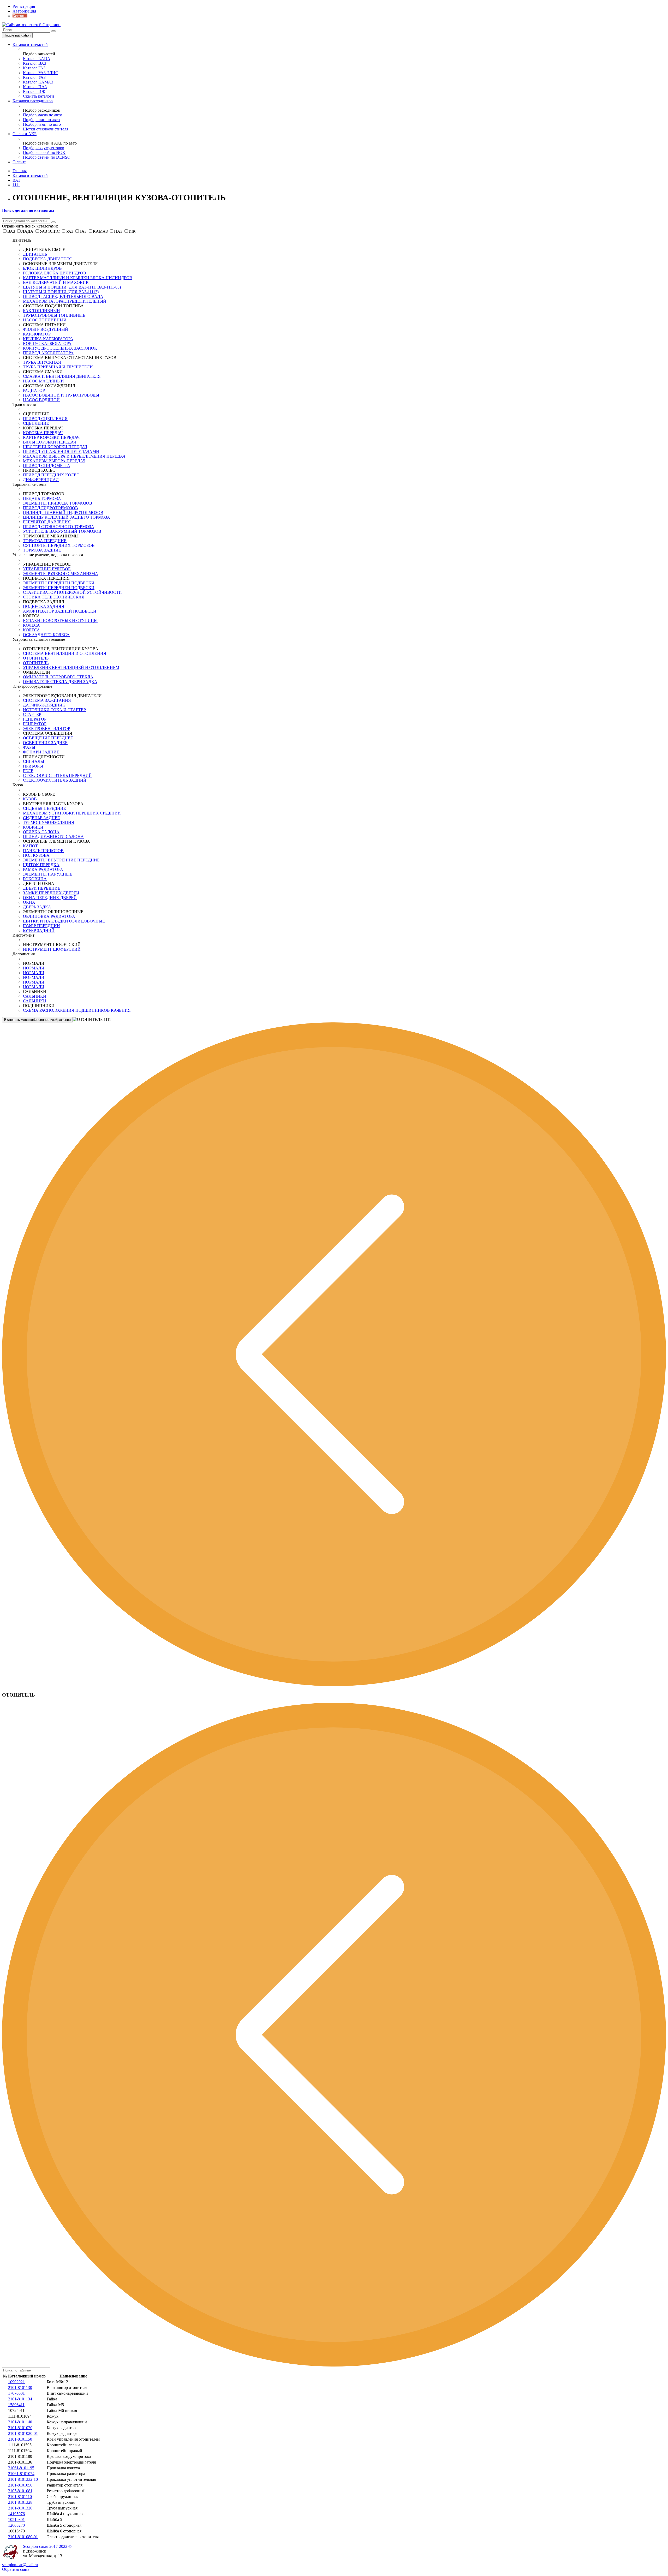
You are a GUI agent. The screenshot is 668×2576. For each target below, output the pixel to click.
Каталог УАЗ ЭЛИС (41, 73)
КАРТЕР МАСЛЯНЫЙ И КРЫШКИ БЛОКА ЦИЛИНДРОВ (78, 278)
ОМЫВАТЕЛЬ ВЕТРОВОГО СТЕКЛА (58, 677)
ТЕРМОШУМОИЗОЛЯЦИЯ (49, 822)
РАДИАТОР (34, 390)
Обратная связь (16, 2569)
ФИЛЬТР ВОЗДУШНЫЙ (46, 329)
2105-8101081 (20, 2491)
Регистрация (24, 6)
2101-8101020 (20, 2428)
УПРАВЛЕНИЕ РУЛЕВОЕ (47, 569)
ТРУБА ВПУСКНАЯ (42, 362)
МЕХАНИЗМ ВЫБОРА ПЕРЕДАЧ (54, 461)
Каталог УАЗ (34, 77)
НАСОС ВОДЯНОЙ (41, 400)
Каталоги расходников (33, 101)
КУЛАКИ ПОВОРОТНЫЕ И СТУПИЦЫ (60, 621)
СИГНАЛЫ (34, 761)
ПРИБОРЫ (33, 766)
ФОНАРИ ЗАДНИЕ (41, 752)
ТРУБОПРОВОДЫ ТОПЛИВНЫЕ (54, 315)
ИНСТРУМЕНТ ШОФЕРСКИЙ (52, 949)
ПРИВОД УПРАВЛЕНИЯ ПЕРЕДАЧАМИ (61, 451)
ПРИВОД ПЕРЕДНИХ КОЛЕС (51, 475)
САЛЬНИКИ (35, 996)
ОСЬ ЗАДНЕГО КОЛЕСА (46, 635)
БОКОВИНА (35, 879)
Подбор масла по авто (43, 115)
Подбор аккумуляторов (44, 148)
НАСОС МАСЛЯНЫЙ (43, 381)
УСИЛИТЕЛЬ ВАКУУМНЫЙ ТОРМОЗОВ (62, 531)
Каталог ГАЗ (34, 68)
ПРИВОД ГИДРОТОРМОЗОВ (50, 508)
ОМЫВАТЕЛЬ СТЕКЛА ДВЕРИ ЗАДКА (60, 682)
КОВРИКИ (33, 827)
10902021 (16, 2382)
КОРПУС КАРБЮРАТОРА (47, 343)
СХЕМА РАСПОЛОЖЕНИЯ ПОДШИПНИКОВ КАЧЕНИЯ (77, 1010)
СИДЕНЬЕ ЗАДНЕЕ (41, 818)
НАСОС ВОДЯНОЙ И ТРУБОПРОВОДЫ (61, 395)
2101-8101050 (20, 2485)
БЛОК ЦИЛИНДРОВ (42, 268)
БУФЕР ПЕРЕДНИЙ (41, 926)
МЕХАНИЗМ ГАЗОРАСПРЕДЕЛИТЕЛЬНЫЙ (65, 301)
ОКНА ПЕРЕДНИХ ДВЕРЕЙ (50, 898)
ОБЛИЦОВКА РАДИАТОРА (49, 916)
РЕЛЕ (28, 771)
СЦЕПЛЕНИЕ (36, 423)
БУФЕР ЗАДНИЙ (39, 930)
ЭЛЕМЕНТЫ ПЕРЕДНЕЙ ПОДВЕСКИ (59, 583)
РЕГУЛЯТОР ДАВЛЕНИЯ (47, 522)
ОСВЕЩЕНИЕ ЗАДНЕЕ (45, 743)
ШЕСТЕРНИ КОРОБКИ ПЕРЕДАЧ (55, 447)
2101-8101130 (20, 2388)
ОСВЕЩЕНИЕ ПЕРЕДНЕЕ (48, 738)
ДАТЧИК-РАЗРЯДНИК (44, 705)
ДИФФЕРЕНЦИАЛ (41, 480)
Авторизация (24, 11)
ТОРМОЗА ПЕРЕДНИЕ (45, 541)
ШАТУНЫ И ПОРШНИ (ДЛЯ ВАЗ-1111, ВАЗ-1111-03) (72, 287)
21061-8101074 (21, 2474)
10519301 (16, 2520)
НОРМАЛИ (34, 968)
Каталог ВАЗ (35, 63)
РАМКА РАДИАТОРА (43, 869)
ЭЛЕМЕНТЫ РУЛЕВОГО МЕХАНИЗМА (61, 574)
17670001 (16, 2393)
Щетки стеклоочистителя (46, 129)
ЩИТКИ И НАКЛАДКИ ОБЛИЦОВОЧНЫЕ (64, 921)
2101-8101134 (20, 2399)
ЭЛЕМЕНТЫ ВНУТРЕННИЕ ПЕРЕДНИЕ (61, 860)
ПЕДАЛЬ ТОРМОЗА (42, 498)
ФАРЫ (29, 747)
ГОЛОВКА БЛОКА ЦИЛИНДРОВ (55, 273)
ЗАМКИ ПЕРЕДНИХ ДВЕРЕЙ (51, 893)
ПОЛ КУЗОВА (36, 855)
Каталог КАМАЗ (38, 82)
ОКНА (29, 902)
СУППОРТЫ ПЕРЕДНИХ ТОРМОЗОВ (59, 545)
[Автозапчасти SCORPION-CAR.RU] (31, 25)
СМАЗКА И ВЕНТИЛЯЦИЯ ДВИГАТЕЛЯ (62, 376)
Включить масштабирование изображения (37, 1020)
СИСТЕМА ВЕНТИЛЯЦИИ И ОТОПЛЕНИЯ (65, 653)
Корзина (20, 16)
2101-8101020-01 (23, 2433)
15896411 (16, 2405)
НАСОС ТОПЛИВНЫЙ (45, 320)
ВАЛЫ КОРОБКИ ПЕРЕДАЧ (49, 442)
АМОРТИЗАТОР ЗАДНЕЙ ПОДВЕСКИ (60, 611)
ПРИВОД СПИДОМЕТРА (47, 466)
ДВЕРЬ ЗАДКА (37, 907)
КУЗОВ (30, 799)
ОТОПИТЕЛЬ (36, 658)
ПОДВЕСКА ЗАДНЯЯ (44, 606)
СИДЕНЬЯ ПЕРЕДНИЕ (44, 808)
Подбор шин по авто (41, 120)
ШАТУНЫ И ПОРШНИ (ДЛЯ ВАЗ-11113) (61, 292)
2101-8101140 (20, 2422)
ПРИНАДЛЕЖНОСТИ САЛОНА (53, 837)
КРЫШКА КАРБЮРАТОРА (48, 339)
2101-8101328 (20, 2502)
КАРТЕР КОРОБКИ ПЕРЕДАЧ (51, 437)
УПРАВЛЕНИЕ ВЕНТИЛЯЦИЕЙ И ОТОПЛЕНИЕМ (71, 667)
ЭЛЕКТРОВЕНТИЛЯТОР (47, 729)
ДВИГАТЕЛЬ (35, 254)
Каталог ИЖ (34, 91)
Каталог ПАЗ (35, 87)
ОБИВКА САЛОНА (41, 832)
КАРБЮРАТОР (37, 334)
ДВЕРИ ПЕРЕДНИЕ (42, 888)
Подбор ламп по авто (42, 124)
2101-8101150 (20, 2439)
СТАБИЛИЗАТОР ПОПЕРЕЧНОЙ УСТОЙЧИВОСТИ (72, 592)
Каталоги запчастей (30, 44)
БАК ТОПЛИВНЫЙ (41, 311)
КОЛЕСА (31, 625)
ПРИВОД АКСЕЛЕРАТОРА (48, 353)
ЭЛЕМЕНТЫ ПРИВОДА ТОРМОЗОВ (58, 503)
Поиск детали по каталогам (28, 210)
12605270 (16, 2525)
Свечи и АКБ (25, 134)
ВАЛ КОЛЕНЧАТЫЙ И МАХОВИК (56, 282)
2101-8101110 (20, 2497)
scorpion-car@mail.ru (20, 2565)
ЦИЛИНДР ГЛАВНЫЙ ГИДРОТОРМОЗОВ (63, 513)
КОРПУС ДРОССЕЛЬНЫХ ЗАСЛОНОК (60, 348)
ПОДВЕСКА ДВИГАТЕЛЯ (47, 259)
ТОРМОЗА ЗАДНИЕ (42, 550)
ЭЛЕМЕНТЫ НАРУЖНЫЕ (48, 874)
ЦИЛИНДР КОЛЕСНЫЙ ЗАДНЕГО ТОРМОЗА (67, 517)
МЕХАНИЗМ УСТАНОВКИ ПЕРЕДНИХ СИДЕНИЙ (72, 813)
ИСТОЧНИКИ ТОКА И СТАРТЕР (54, 710)
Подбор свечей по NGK (44, 152)
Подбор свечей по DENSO (47, 157)
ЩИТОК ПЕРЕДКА (41, 865)
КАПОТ (30, 846)
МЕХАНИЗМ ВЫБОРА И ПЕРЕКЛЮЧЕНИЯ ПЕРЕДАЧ (74, 456)
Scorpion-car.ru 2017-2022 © (47, 2546)
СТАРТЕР (32, 714)
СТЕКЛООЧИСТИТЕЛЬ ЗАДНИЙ (55, 780)
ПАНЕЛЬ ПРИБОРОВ (43, 851)
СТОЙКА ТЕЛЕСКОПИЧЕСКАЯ (54, 597)
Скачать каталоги (38, 96)
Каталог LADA (37, 59)
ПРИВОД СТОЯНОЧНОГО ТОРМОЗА (59, 527)
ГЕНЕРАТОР (35, 719)
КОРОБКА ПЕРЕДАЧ (43, 433)
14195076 (16, 2514)
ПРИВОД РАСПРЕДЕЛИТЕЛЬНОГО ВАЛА (63, 296)
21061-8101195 (21, 2468)
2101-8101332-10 (23, 2479)
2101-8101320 (20, 2508)
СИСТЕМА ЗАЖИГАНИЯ (47, 700)
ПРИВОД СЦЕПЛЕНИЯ (45, 419)
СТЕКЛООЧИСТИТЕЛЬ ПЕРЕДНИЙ (57, 775)
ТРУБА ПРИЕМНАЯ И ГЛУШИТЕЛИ (58, 367)
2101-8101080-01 (23, 2537)
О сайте (19, 162)
